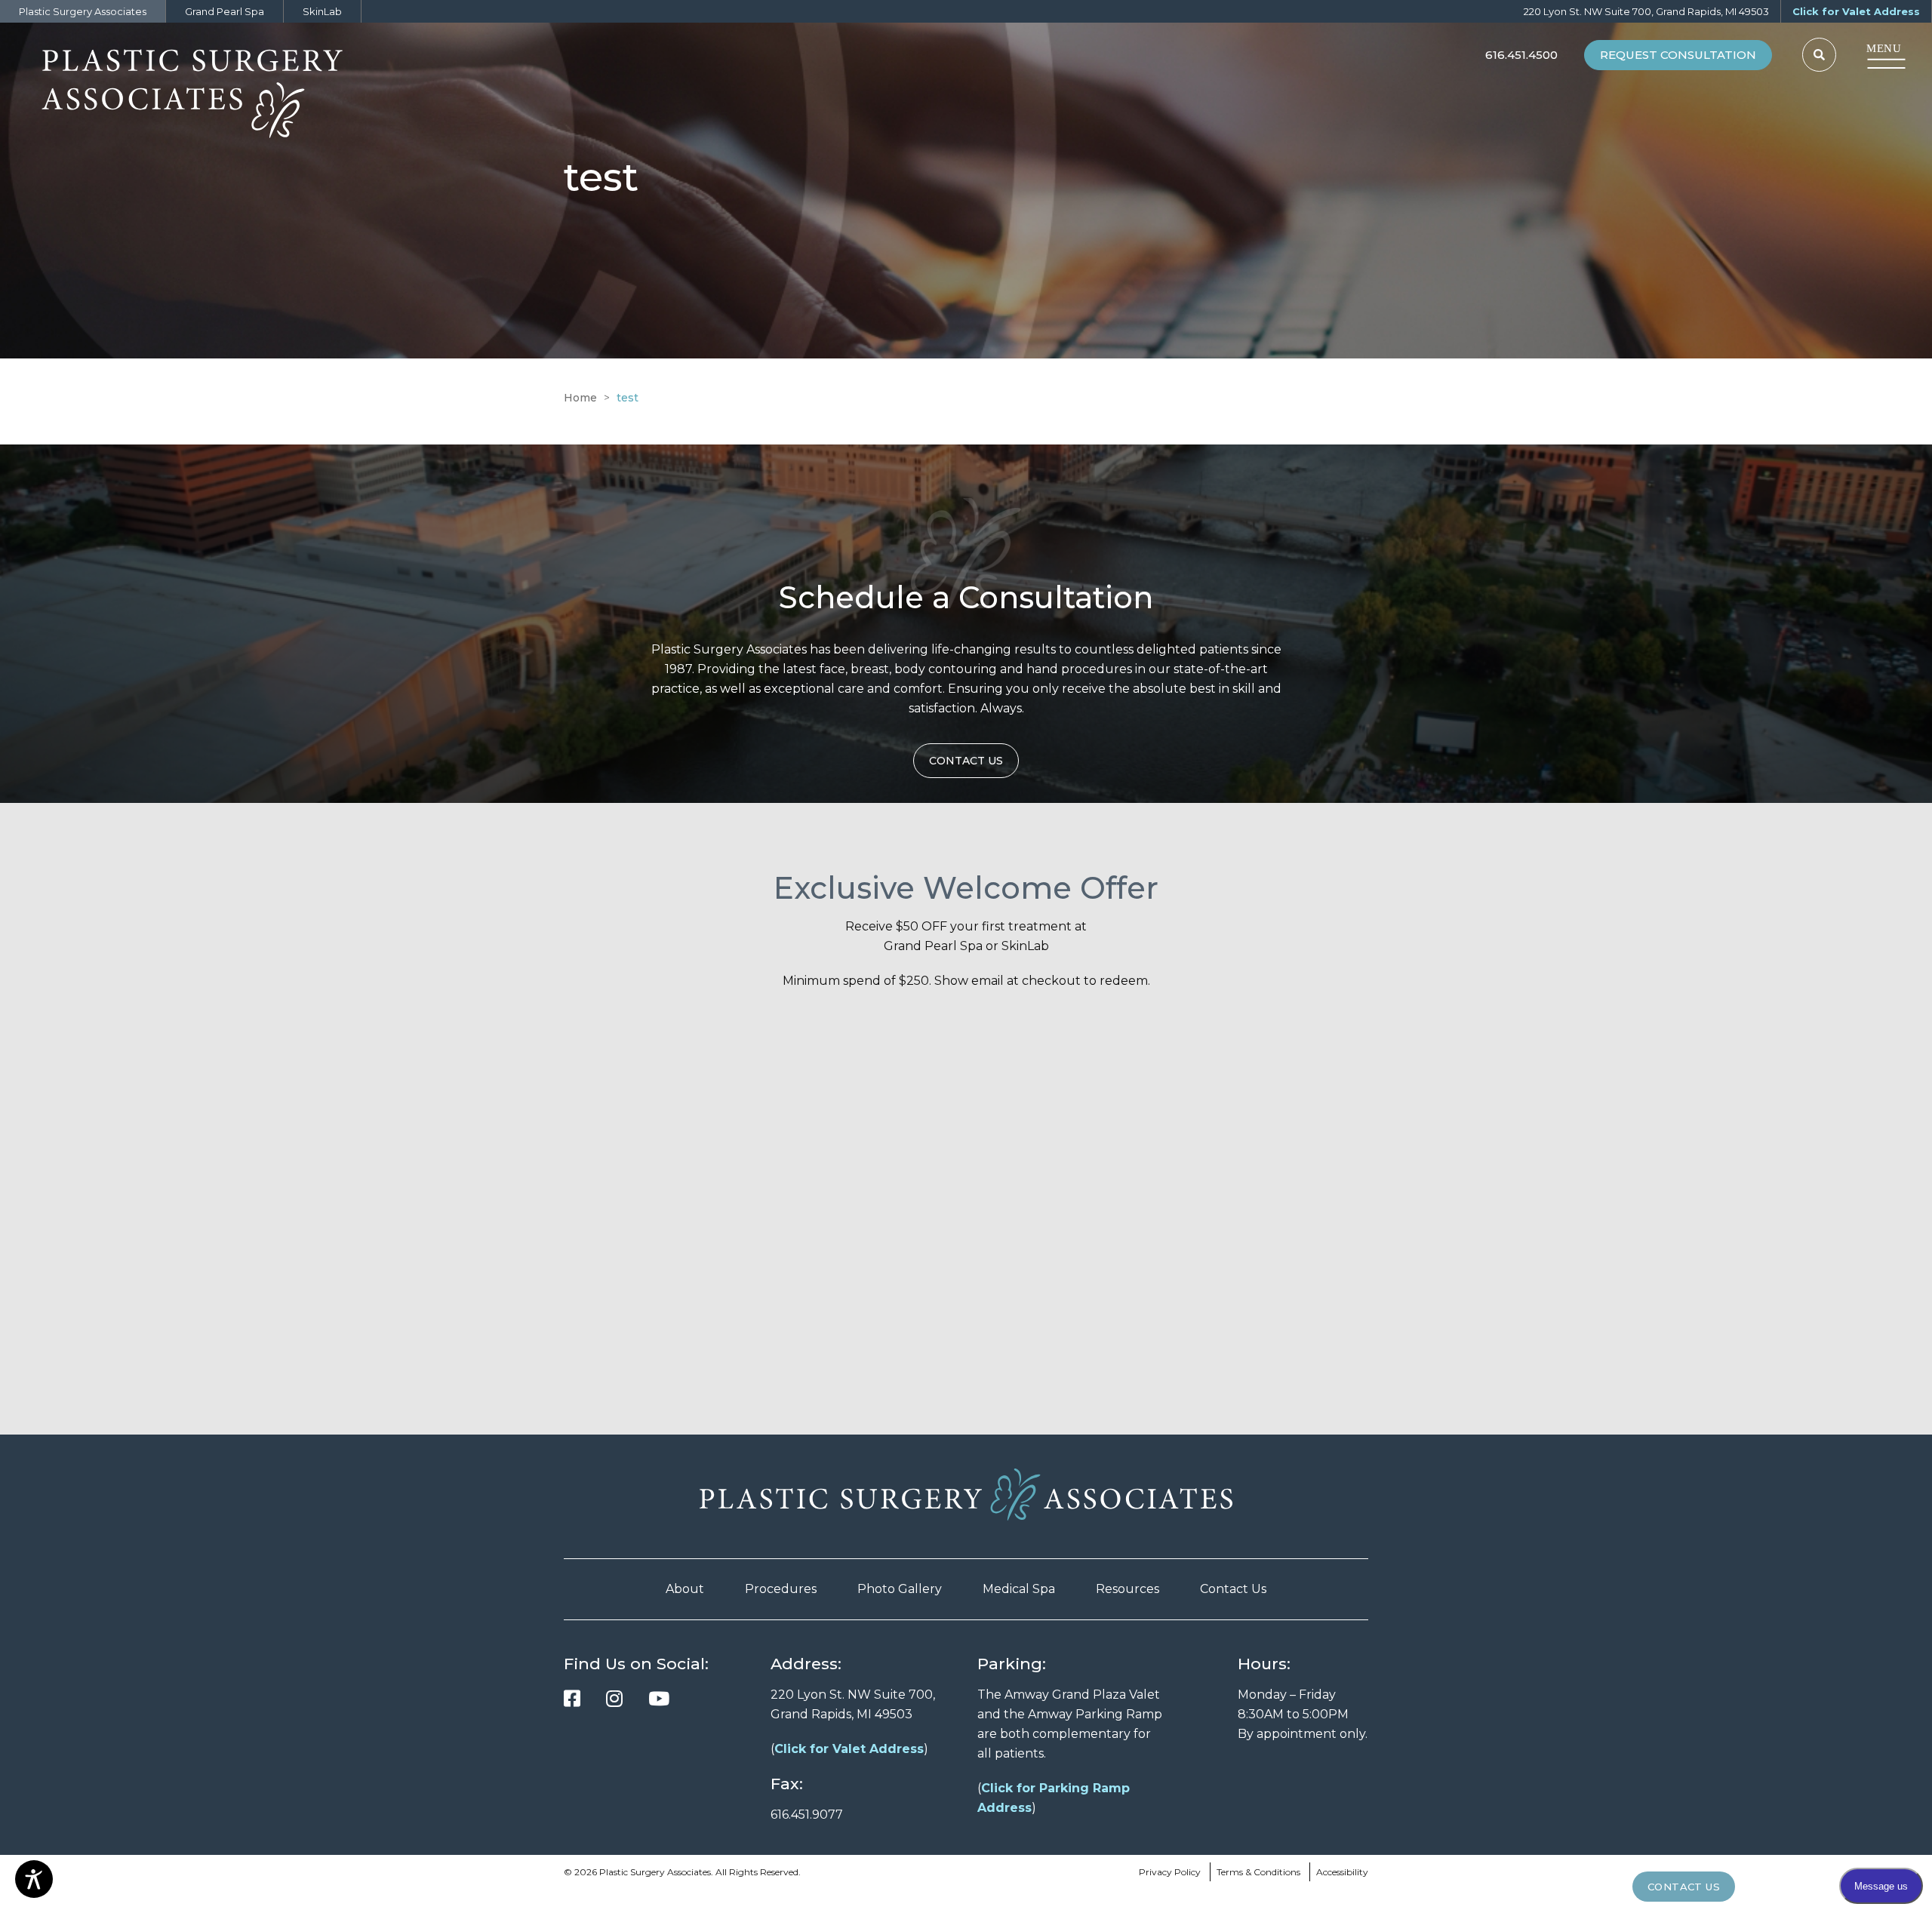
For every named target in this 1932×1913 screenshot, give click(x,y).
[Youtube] (659, 1699)
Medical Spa (1019, 1589)
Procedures (781, 1589)
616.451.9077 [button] (807, 1815)
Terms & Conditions (1258, 1872)
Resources (1128, 1589)
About (685, 1589)
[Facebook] (572, 1699)
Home (580, 398)
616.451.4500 (1521, 55)
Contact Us (1233, 1589)
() (849, 1749)
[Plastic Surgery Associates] (219, 87)
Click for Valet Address (1856, 11)
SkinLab (322, 11)
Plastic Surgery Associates (83, 11)
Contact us (966, 761)
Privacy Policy (1170, 1872)
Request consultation (1678, 55)
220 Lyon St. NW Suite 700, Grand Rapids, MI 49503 (1646, 11)
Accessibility (1342, 1872)
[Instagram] (614, 1699)
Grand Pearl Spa (225, 11)
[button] (1819, 55)
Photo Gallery (900, 1589)
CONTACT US (1684, 1887)
